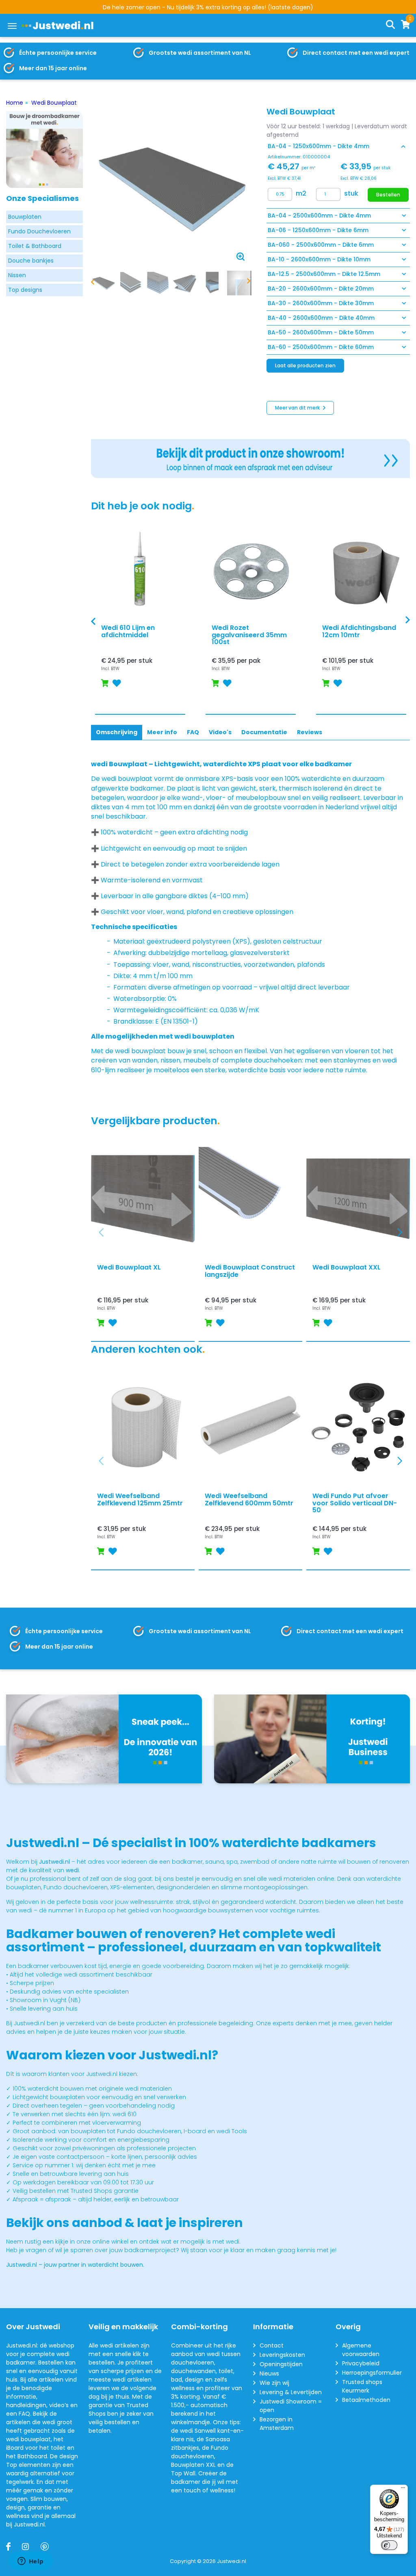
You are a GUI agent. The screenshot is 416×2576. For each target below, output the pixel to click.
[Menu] (12, 26)
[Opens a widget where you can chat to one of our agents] (30, 2562)
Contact (272, 2345)
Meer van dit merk (298, 408)
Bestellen (388, 195)
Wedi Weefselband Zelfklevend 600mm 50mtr (249, 1499)
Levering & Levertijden (291, 2392)
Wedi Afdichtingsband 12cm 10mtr (359, 631)
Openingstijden (281, 2364)
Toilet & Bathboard (35, 246)
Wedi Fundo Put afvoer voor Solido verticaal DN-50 (355, 1503)
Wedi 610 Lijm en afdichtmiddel (128, 631)
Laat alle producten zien (305, 365)
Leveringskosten (282, 2355)
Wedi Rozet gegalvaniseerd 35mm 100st (249, 635)
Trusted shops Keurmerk (362, 2386)
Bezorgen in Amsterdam (277, 2424)
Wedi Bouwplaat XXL (347, 1268)
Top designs (25, 290)
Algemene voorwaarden (361, 2350)
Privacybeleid (361, 2363)
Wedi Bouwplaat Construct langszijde (250, 1271)
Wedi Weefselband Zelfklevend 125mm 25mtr (140, 1499)
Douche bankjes (31, 261)
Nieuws (269, 2373)
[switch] (389, 2545)
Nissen (17, 275)
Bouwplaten (25, 217)
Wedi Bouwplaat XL (129, 1268)
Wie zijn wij (274, 2383)
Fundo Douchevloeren (39, 231)
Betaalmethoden (366, 2400)
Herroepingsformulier (372, 2373)
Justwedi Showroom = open (291, 2406)
